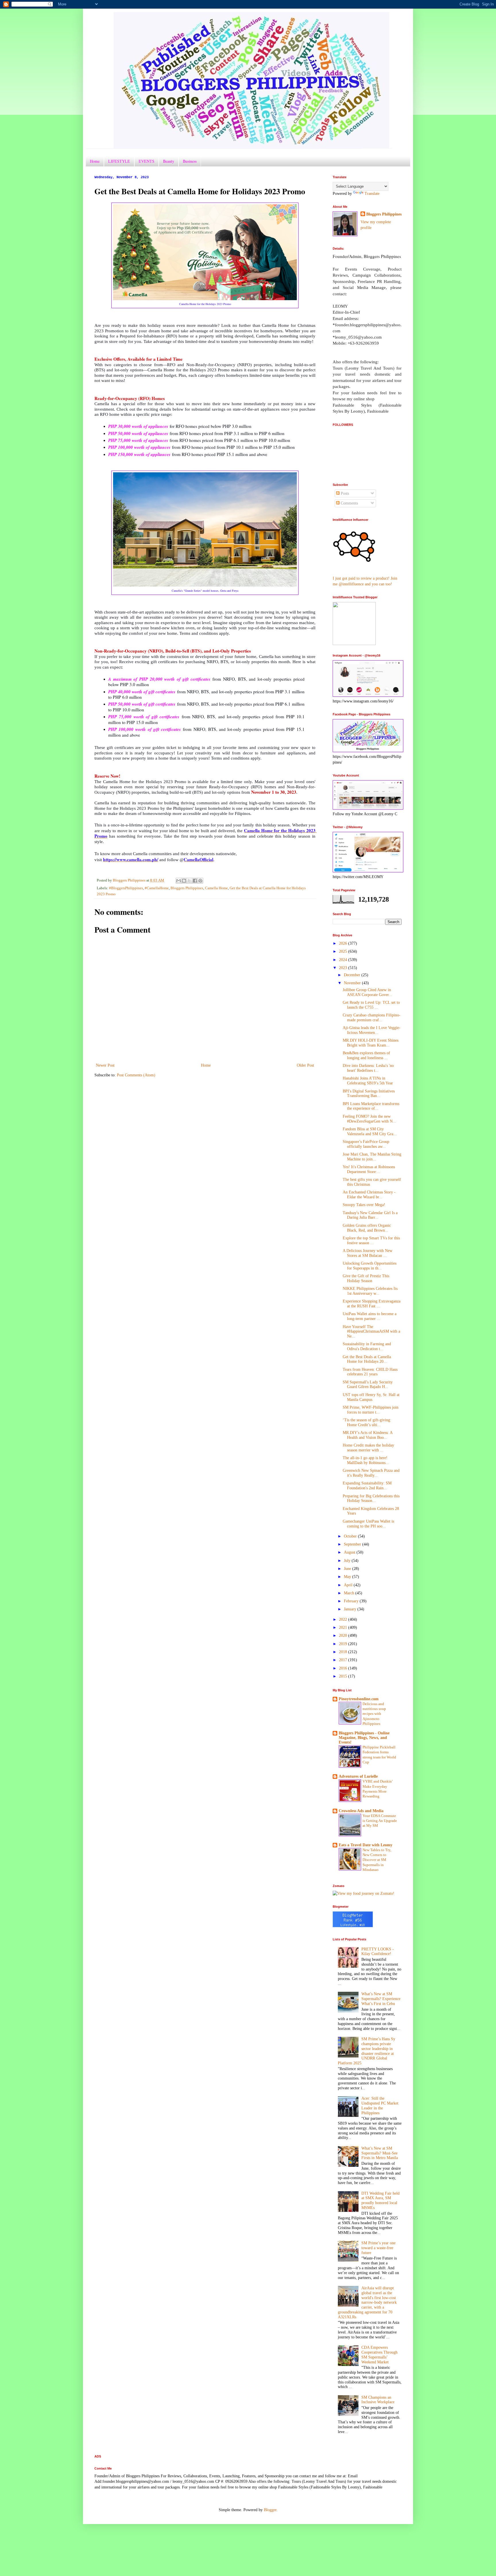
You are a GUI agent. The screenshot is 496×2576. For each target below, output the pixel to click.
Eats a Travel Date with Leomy (366, 1845)
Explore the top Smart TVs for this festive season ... (371, 1241)
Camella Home (216, 888)
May (348, 1577)
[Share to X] (189, 881)
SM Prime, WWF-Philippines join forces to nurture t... (371, 1410)
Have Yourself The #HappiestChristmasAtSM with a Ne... (371, 1332)
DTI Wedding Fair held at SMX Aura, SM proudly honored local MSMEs (380, 2201)
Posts (344, 493)
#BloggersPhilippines (126, 888)
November (353, 983)
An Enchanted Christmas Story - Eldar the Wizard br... (369, 1195)
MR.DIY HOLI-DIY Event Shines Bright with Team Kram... (371, 1043)
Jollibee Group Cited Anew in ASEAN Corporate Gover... (367, 992)
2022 (344, 1619)
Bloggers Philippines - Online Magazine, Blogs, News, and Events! (364, 1738)
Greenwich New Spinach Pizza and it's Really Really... (371, 1473)
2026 (344, 943)
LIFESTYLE (119, 161)
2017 (344, 1660)
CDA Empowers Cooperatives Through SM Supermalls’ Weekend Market (379, 2355)
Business (190, 161)
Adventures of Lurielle (358, 1776)
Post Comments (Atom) (136, 1075)
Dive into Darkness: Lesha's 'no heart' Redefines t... (368, 1068)
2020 (344, 1636)
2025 (344, 951)
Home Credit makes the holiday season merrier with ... (368, 1448)
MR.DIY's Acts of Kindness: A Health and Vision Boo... (368, 1435)
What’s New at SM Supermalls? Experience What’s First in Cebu (381, 1999)
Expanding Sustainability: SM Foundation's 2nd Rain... (367, 1486)
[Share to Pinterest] (200, 881)
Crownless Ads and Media (361, 1811)
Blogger (270, 2510)
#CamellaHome (157, 888)
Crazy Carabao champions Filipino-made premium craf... (372, 1018)
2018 (344, 1652)
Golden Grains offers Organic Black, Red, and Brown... (367, 1228)
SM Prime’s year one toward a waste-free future (378, 2248)
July (348, 1561)
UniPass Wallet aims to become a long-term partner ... (370, 1316)
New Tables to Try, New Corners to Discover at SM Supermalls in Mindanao (377, 1860)
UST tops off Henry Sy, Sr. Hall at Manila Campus (371, 1397)
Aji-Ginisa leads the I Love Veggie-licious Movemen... (372, 1030)
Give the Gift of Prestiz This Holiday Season (366, 1278)
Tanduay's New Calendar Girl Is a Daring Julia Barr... (370, 1215)
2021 (344, 1627)
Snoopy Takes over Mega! (364, 1205)
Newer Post (105, 1065)
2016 (344, 1668)
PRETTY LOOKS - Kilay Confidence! (378, 1952)
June (348, 1569)
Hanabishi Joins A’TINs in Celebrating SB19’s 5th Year (368, 1081)
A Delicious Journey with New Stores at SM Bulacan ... (368, 1253)
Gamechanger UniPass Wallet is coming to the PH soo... (368, 1524)
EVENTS (147, 161)
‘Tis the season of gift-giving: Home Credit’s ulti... (367, 1422)
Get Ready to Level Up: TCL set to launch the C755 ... (371, 1005)
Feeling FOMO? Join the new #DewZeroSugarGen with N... (369, 1119)
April (349, 1585)
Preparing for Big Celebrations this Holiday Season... (371, 1498)
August (350, 1552)
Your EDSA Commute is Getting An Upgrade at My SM (380, 1821)
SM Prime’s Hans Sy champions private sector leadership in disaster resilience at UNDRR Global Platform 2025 (367, 2051)
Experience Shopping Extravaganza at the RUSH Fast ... (372, 1304)
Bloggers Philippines (187, 888)
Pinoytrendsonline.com (359, 1699)
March (350, 1593)
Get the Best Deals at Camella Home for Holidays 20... (367, 1359)
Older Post (305, 1065)
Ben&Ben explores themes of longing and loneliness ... (366, 1055)
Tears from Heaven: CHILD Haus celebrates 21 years (370, 1372)
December (353, 975)
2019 (344, 1644)
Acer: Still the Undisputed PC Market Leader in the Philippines (380, 2106)
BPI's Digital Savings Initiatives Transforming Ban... (369, 1094)
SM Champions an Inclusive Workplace (378, 2400)
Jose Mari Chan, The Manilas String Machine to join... (372, 1157)
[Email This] (179, 881)
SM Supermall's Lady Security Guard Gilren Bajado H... (368, 1385)
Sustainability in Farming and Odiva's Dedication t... (367, 1346)
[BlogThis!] (184, 881)
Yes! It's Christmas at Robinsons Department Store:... (369, 1169)
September (353, 1544)
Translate (372, 194)
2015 (344, 1676)
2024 (344, 960)
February (352, 1601)
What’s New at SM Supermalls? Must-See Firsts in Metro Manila (380, 2153)
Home (95, 161)
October (351, 1536)
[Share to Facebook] (195, 881)
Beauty (169, 161)
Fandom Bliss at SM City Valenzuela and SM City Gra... (370, 1131)
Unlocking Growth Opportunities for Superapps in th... (370, 1266)
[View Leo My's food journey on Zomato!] (364, 1893)
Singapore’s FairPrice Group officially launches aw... (366, 1144)
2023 (344, 968)
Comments (349, 503)
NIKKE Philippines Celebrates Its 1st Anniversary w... (370, 1291)
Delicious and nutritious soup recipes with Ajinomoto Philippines (374, 1714)
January (351, 1609)
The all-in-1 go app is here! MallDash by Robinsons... (366, 1460)
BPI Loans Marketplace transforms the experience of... (371, 1106)
